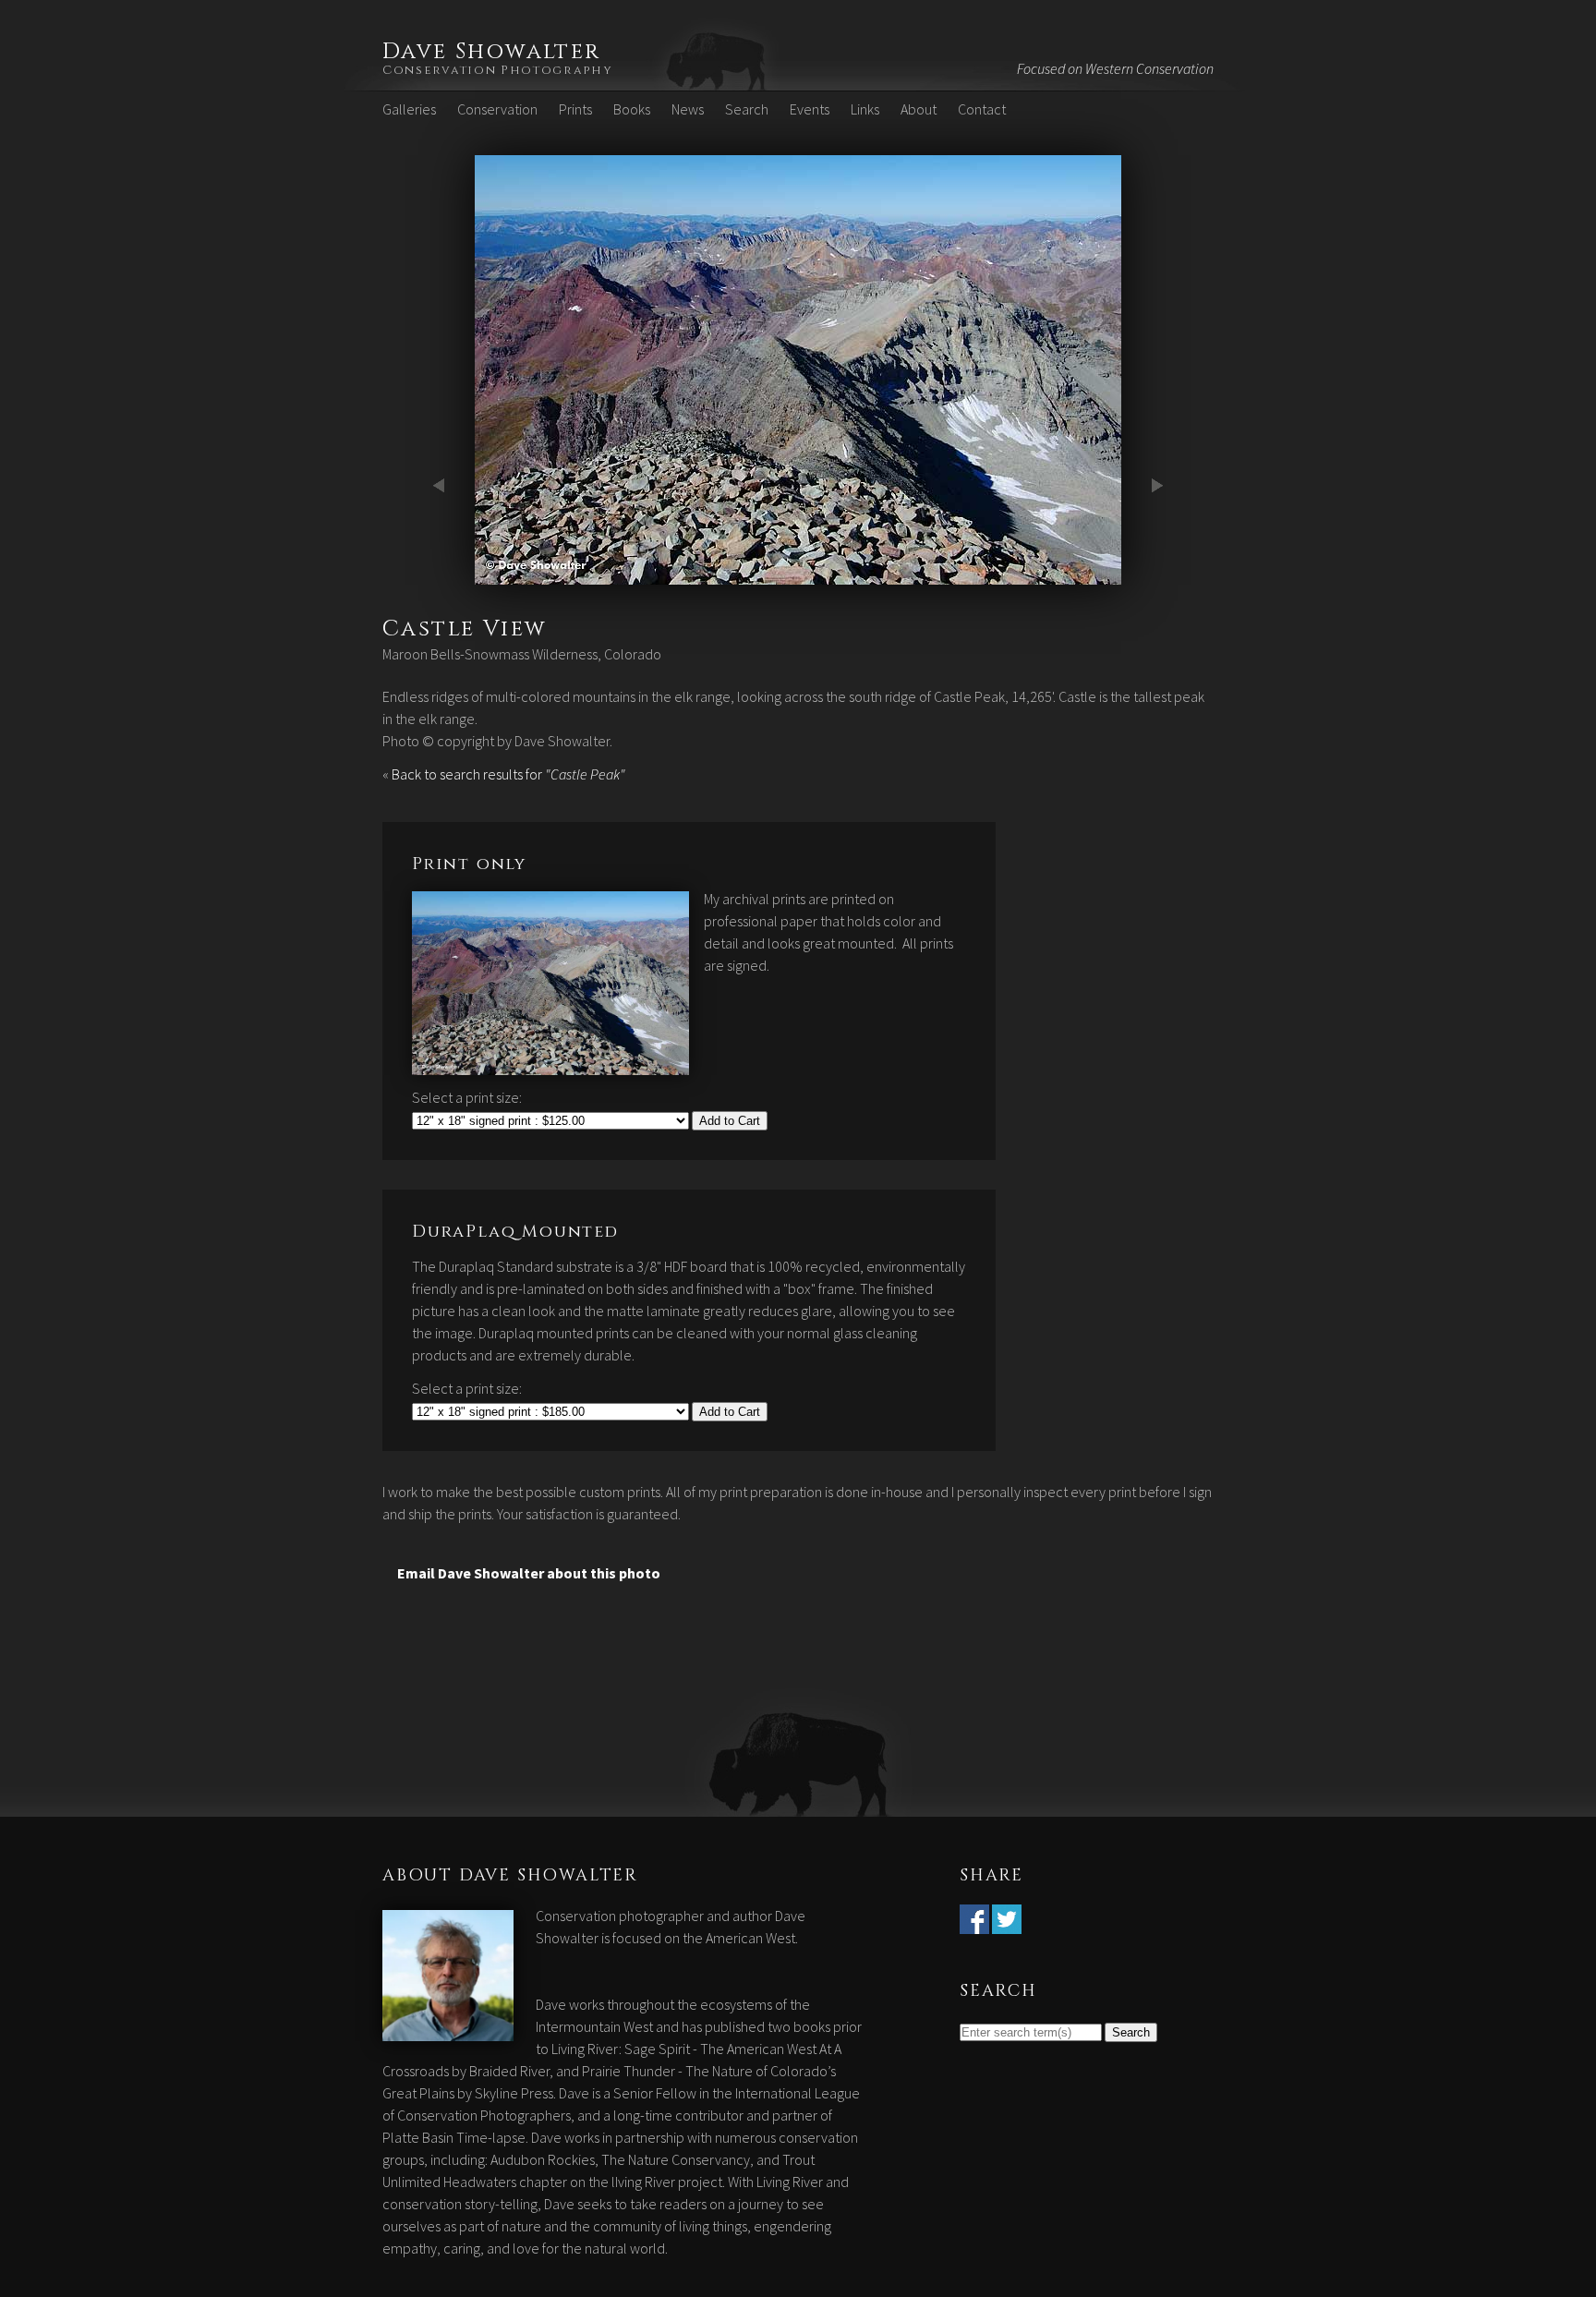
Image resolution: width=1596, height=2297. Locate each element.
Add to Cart (730, 1121)
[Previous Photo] (442, 574)
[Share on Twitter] (1007, 1923)
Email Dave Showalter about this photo (529, 1573)
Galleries (409, 109)
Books (632, 109)
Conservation (497, 109)
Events (810, 109)
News (688, 109)
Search (747, 109)
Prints (575, 109)
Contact (982, 109)
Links (865, 109)
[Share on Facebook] (974, 1923)
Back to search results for (508, 774)
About (919, 109)
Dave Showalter (492, 52)
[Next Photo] (798, 574)
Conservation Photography (498, 70)
